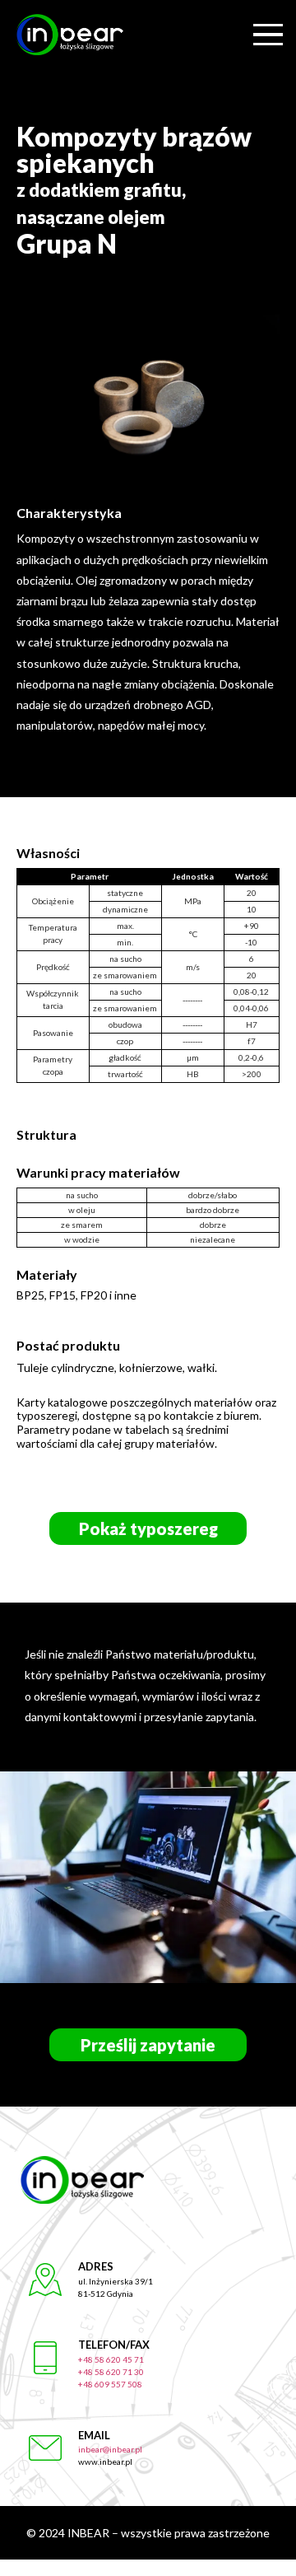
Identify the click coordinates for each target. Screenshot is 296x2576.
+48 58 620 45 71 (111, 2359)
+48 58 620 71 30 (111, 2372)
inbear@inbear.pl (110, 2449)
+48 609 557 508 (110, 2384)
